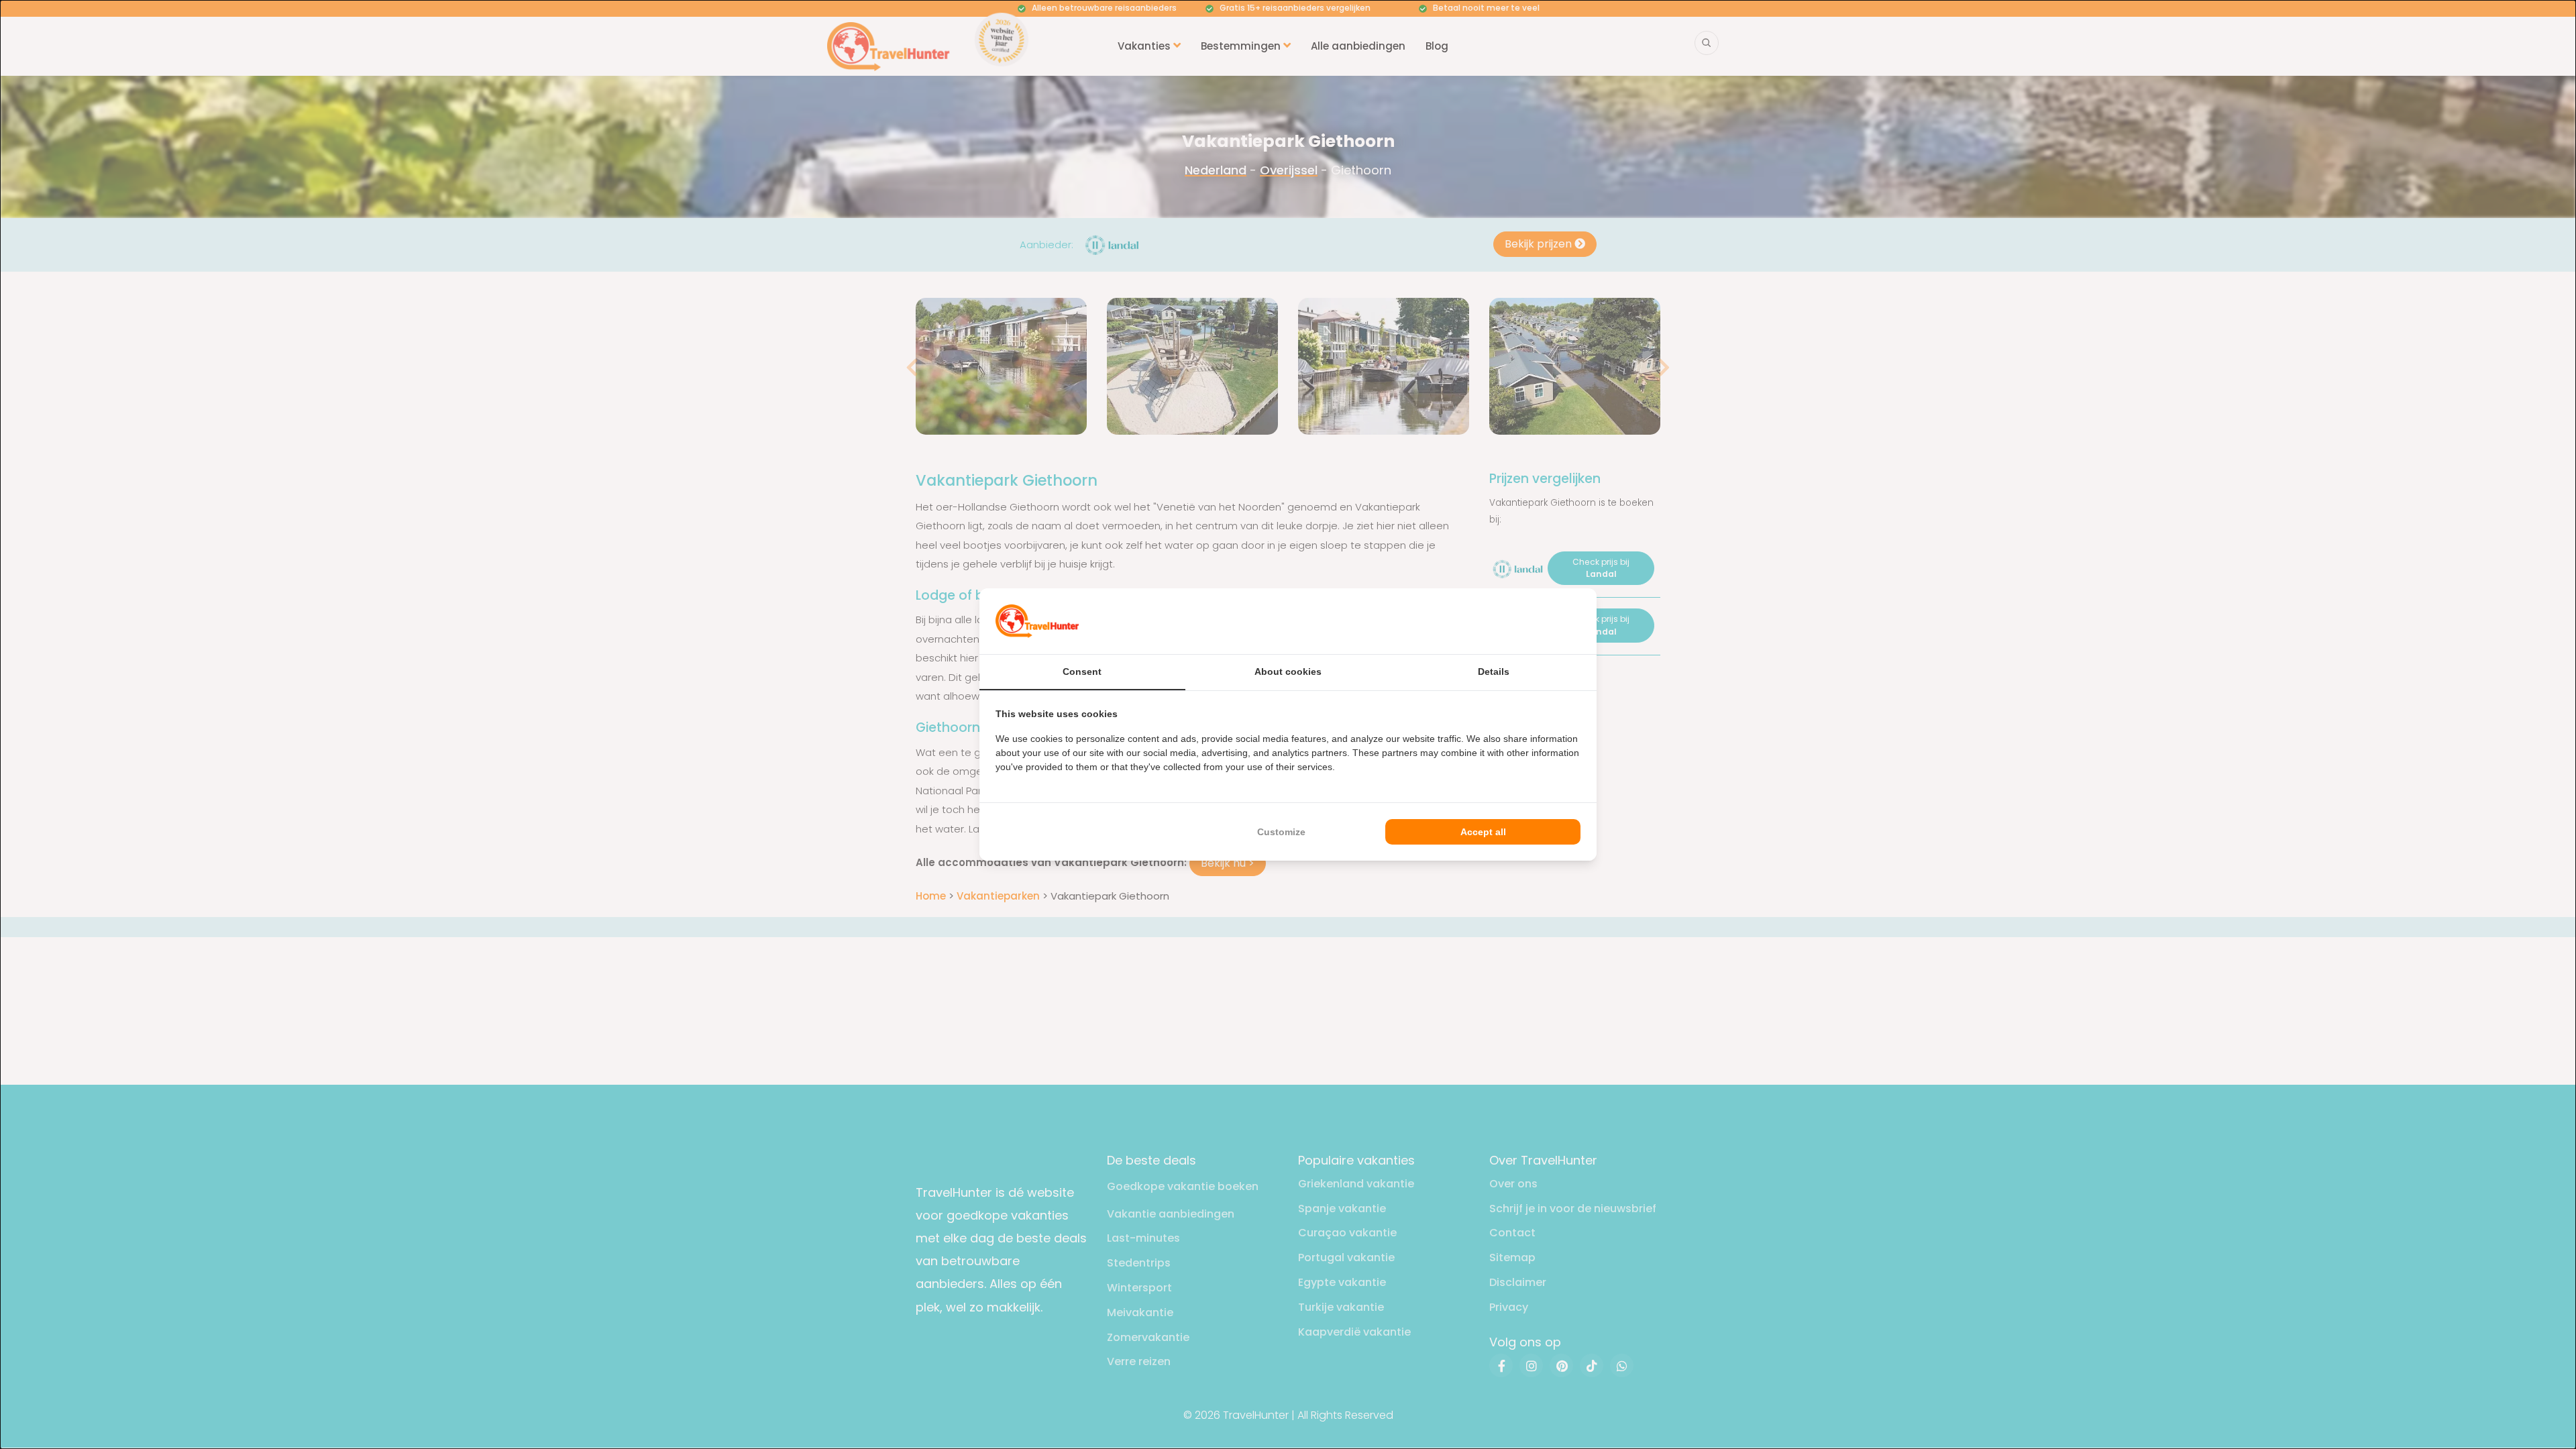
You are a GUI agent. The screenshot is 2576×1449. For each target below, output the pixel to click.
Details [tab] (1494, 672)
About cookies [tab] (1288, 672)
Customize (1281, 832)
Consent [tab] (1082, 672)
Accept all (1483, 832)
